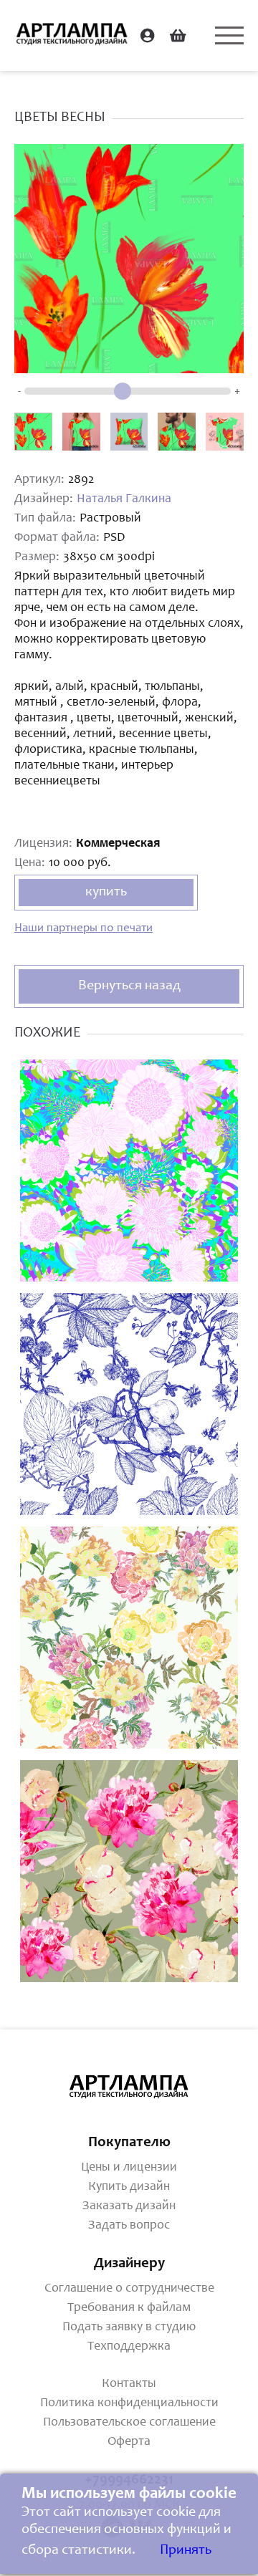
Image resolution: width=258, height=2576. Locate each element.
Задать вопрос (129, 2226)
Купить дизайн (129, 2187)
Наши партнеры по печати (83, 929)
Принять (186, 2551)
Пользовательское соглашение (129, 2423)
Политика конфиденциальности (129, 2403)
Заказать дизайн (129, 2206)
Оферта (129, 2442)
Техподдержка (129, 2347)
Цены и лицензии (129, 2168)
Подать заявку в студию (129, 2327)
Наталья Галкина (124, 499)
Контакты (129, 2384)
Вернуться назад (129, 986)
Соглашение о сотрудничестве (129, 2289)
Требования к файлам (129, 2308)
